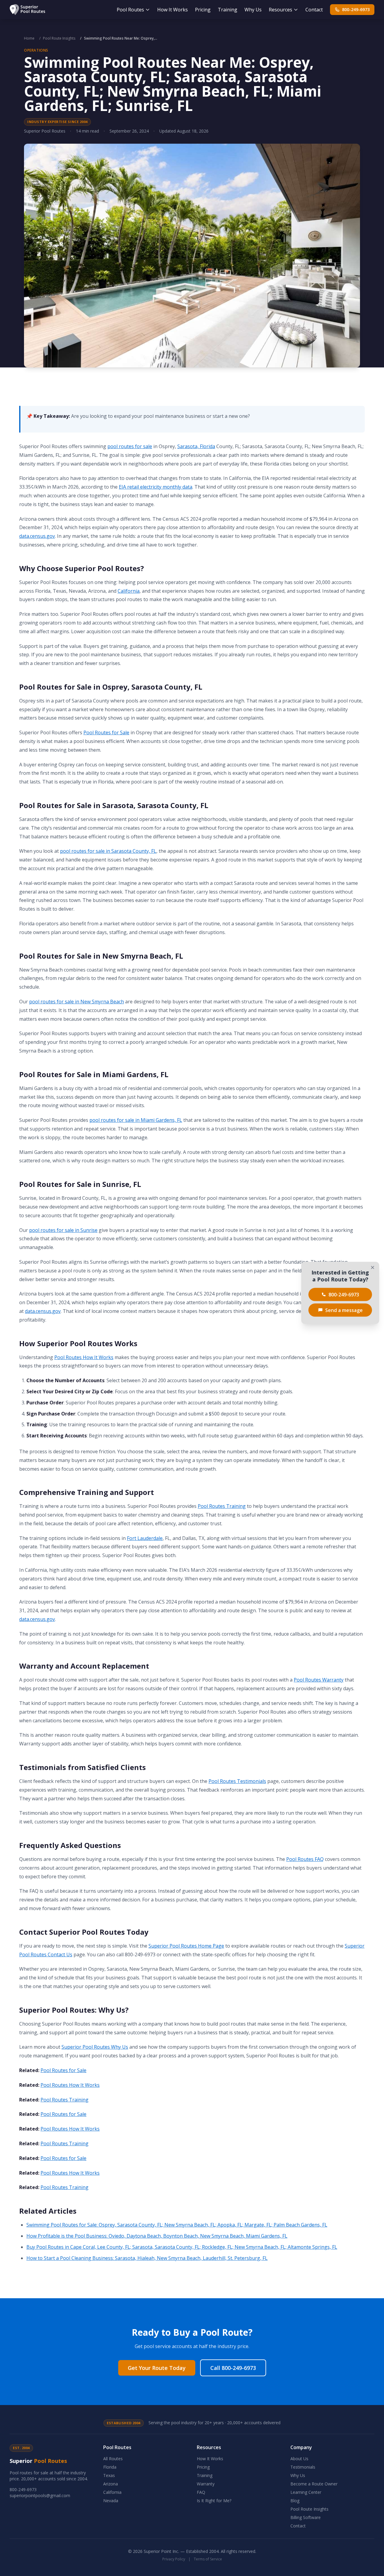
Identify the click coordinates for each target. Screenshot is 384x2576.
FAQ (201, 2492)
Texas (109, 2475)
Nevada (111, 2501)
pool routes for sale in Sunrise (63, 1230)
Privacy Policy (174, 2559)
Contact (314, 10)
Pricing (203, 10)
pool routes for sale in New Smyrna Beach (76, 1002)
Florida (110, 2467)
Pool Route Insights (59, 38)
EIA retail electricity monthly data (156, 487)
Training (228, 10)
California (129, 591)
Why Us (253, 10)
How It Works (172, 10)
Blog (295, 2501)
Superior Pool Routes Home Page (186, 1946)
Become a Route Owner (314, 2484)
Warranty (206, 2484)
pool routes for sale (130, 446)
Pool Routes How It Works (84, 1357)
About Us (299, 2459)
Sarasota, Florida (196, 446)
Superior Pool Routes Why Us (95, 2047)
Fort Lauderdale (145, 1538)
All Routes (113, 2459)
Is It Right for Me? (214, 2501)
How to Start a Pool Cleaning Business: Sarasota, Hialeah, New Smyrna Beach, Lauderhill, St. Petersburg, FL (147, 2258)
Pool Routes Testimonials (237, 1781)
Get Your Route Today (157, 2368)
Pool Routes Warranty (319, 1680)
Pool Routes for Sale (106, 732)
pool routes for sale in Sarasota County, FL (108, 851)
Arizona (111, 2484)
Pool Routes (130, 10)
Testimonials (303, 2467)
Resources (280, 10)
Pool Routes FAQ (305, 1859)
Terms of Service (208, 2559)
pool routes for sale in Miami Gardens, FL (136, 1120)
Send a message (344, 1310)
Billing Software (306, 2517)
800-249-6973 (356, 9)
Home (29, 38)
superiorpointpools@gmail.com (40, 2495)
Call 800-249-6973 (233, 2368)
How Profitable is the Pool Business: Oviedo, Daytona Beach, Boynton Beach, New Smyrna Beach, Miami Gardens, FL (157, 2236)
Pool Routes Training (222, 1506)
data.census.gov (37, 536)
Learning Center (306, 2492)
